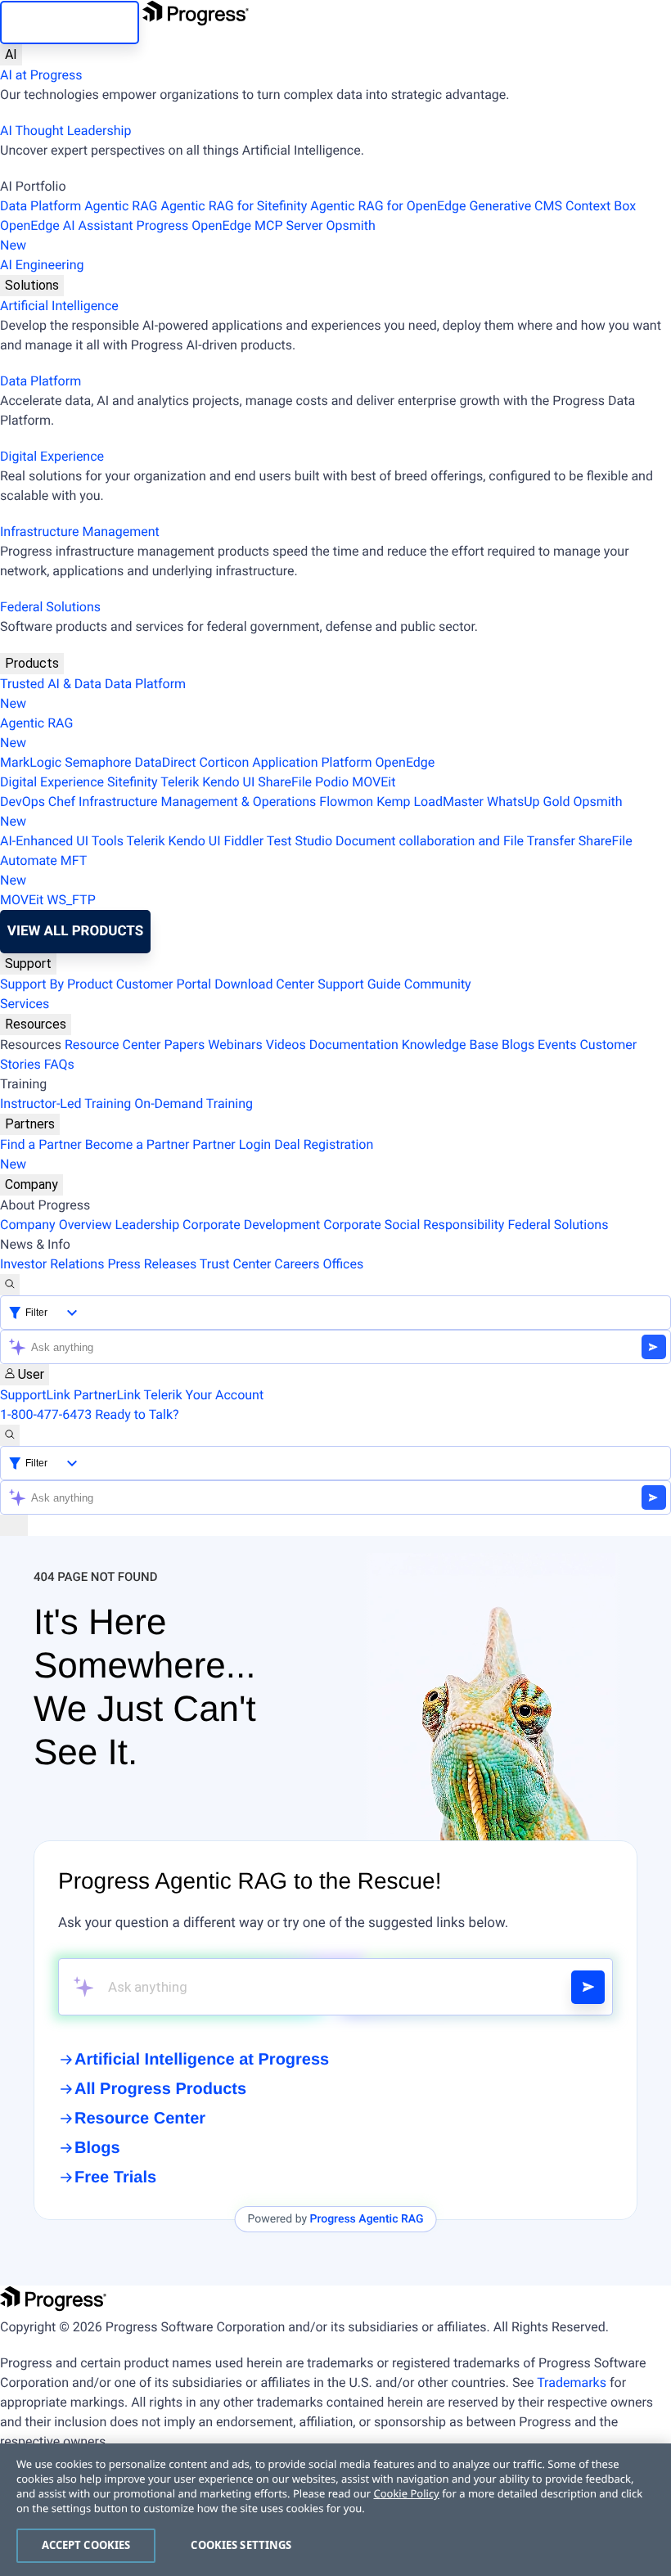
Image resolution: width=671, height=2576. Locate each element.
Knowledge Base (450, 1045)
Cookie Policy (406, 2493)
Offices (343, 1264)
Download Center (264, 984)
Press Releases (152, 1264)
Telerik (180, 782)
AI (11, 54)
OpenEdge (405, 762)
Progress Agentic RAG (367, 2219)
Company (32, 1184)
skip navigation (70, 22)
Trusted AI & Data (51, 684)
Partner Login (232, 1144)
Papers (184, 1045)
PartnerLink (107, 1395)
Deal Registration (187, 1154)
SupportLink (35, 1395)
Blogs (518, 1045)
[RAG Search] (588, 1987)
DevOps (23, 802)
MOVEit (374, 782)
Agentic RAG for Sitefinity (234, 206)
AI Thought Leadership (65, 131)
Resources (36, 1024)
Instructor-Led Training (65, 1103)
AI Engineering (42, 265)
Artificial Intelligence (59, 306)
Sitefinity (133, 782)
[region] (335, 2510)
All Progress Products (160, 2089)
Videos (286, 1045)
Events (557, 1045)
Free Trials (115, 2177)
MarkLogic (31, 762)
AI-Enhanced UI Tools (62, 841)
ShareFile (285, 782)
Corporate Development (251, 1225)
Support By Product (56, 984)
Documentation (354, 1045)
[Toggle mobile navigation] (14, 1525)
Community (438, 984)
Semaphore (98, 762)
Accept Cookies (86, 2545)
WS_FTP (71, 900)
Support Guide (359, 984)
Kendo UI (228, 782)
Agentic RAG (121, 206)
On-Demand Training (194, 1103)
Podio (332, 782)
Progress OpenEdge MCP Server (230, 225)
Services (25, 1004)
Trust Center (236, 1264)
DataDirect (166, 762)
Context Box (601, 206)
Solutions (32, 285)
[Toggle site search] (10, 1435)
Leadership (147, 1225)
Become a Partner (137, 1144)
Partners (30, 1124)
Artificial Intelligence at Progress (202, 2060)
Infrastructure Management (80, 531)
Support (28, 964)
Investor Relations (52, 1264)
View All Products (75, 931)
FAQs (59, 1064)
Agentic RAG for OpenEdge (388, 206)
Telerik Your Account (204, 1395)
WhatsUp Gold (528, 802)
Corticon (224, 762)
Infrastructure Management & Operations (197, 802)
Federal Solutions (50, 607)
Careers (297, 1264)
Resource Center (113, 1045)
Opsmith (188, 235)
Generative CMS (516, 206)
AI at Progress (41, 75)
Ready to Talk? (137, 1414)
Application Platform (312, 762)
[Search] (10, 1285)
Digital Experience (52, 456)
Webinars (235, 1045)
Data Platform (41, 206)
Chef (62, 802)
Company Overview (56, 1225)
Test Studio (299, 841)
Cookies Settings (241, 2545)
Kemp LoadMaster (430, 802)
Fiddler (244, 841)
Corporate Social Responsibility (414, 1225)
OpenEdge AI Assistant (67, 225)
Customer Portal (164, 984)
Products (32, 663)
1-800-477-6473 (46, 1414)
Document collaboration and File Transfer (455, 841)
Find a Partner (41, 1144)
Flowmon (346, 802)
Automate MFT (43, 870)
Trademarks (572, 2382)
